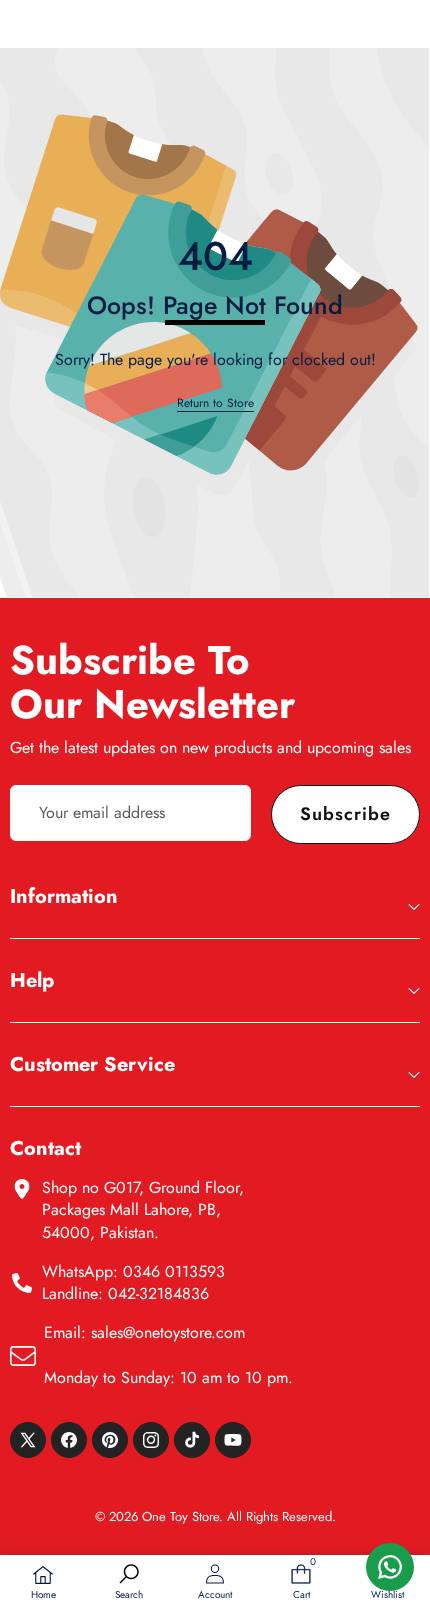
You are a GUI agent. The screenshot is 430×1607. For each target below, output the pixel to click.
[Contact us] (390, 1567)
